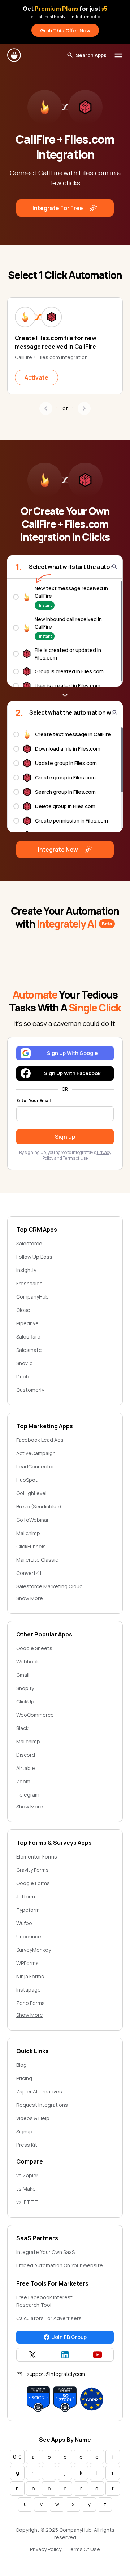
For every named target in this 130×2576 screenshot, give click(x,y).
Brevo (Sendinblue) (39, 1506)
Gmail (23, 1675)
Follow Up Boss (34, 1257)
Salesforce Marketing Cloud (49, 1586)
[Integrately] (14, 55)
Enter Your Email (33, 1101)
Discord (26, 1755)
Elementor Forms (37, 1857)
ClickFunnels (31, 1546)
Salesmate (29, 1350)
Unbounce (29, 1936)
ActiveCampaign (36, 1453)
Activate (36, 377)
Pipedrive (27, 1323)
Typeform (28, 1910)
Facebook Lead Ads (40, 1440)
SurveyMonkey (34, 1950)
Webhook (28, 1662)
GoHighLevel (31, 1493)
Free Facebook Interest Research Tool (44, 2301)
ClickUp (25, 1701)
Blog (21, 2065)
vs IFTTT (27, 2202)
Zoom (23, 1781)
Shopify (25, 1688)
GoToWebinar (32, 1520)
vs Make (26, 2189)
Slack (22, 1728)
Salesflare (28, 1337)
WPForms (27, 1963)
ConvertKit (29, 1573)
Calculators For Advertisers (49, 2318)
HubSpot (27, 1480)
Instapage (29, 1990)
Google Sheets (34, 1648)
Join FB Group (70, 2337)
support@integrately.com (56, 2374)
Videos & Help (33, 2118)
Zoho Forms (31, 2003)
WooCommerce (35, 1715)
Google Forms (33, 1883)
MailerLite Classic (37, 1560)
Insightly (26, 1270)
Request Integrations (42, 2105)
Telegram (28, 1795)
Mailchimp (28, 1533)
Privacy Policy (46, 2549)
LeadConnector (35, 1466)
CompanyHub (32, 1297)
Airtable (26, 1768)
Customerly (30, 1390)
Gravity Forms (32, 1870)
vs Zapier (27, 2175)
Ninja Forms (30, 1976)
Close (23, 1310)
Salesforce (29, 1243)
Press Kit (27, 2145)
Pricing (24, 2078)
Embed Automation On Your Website (60, 2265)
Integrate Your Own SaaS (45, 2252)
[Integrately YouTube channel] (97, 2355)
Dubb (23, 1377)
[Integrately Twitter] (33, 2355)
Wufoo (24, 1923)
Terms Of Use (84, 2549)
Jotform (26, 1896)
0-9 (17, 2457)
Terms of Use (75, 1158)
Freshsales (29, 1283)
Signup (24, 2131)
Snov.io (25, 1363)
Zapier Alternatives (39, 2091)
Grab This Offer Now (65, 30)
